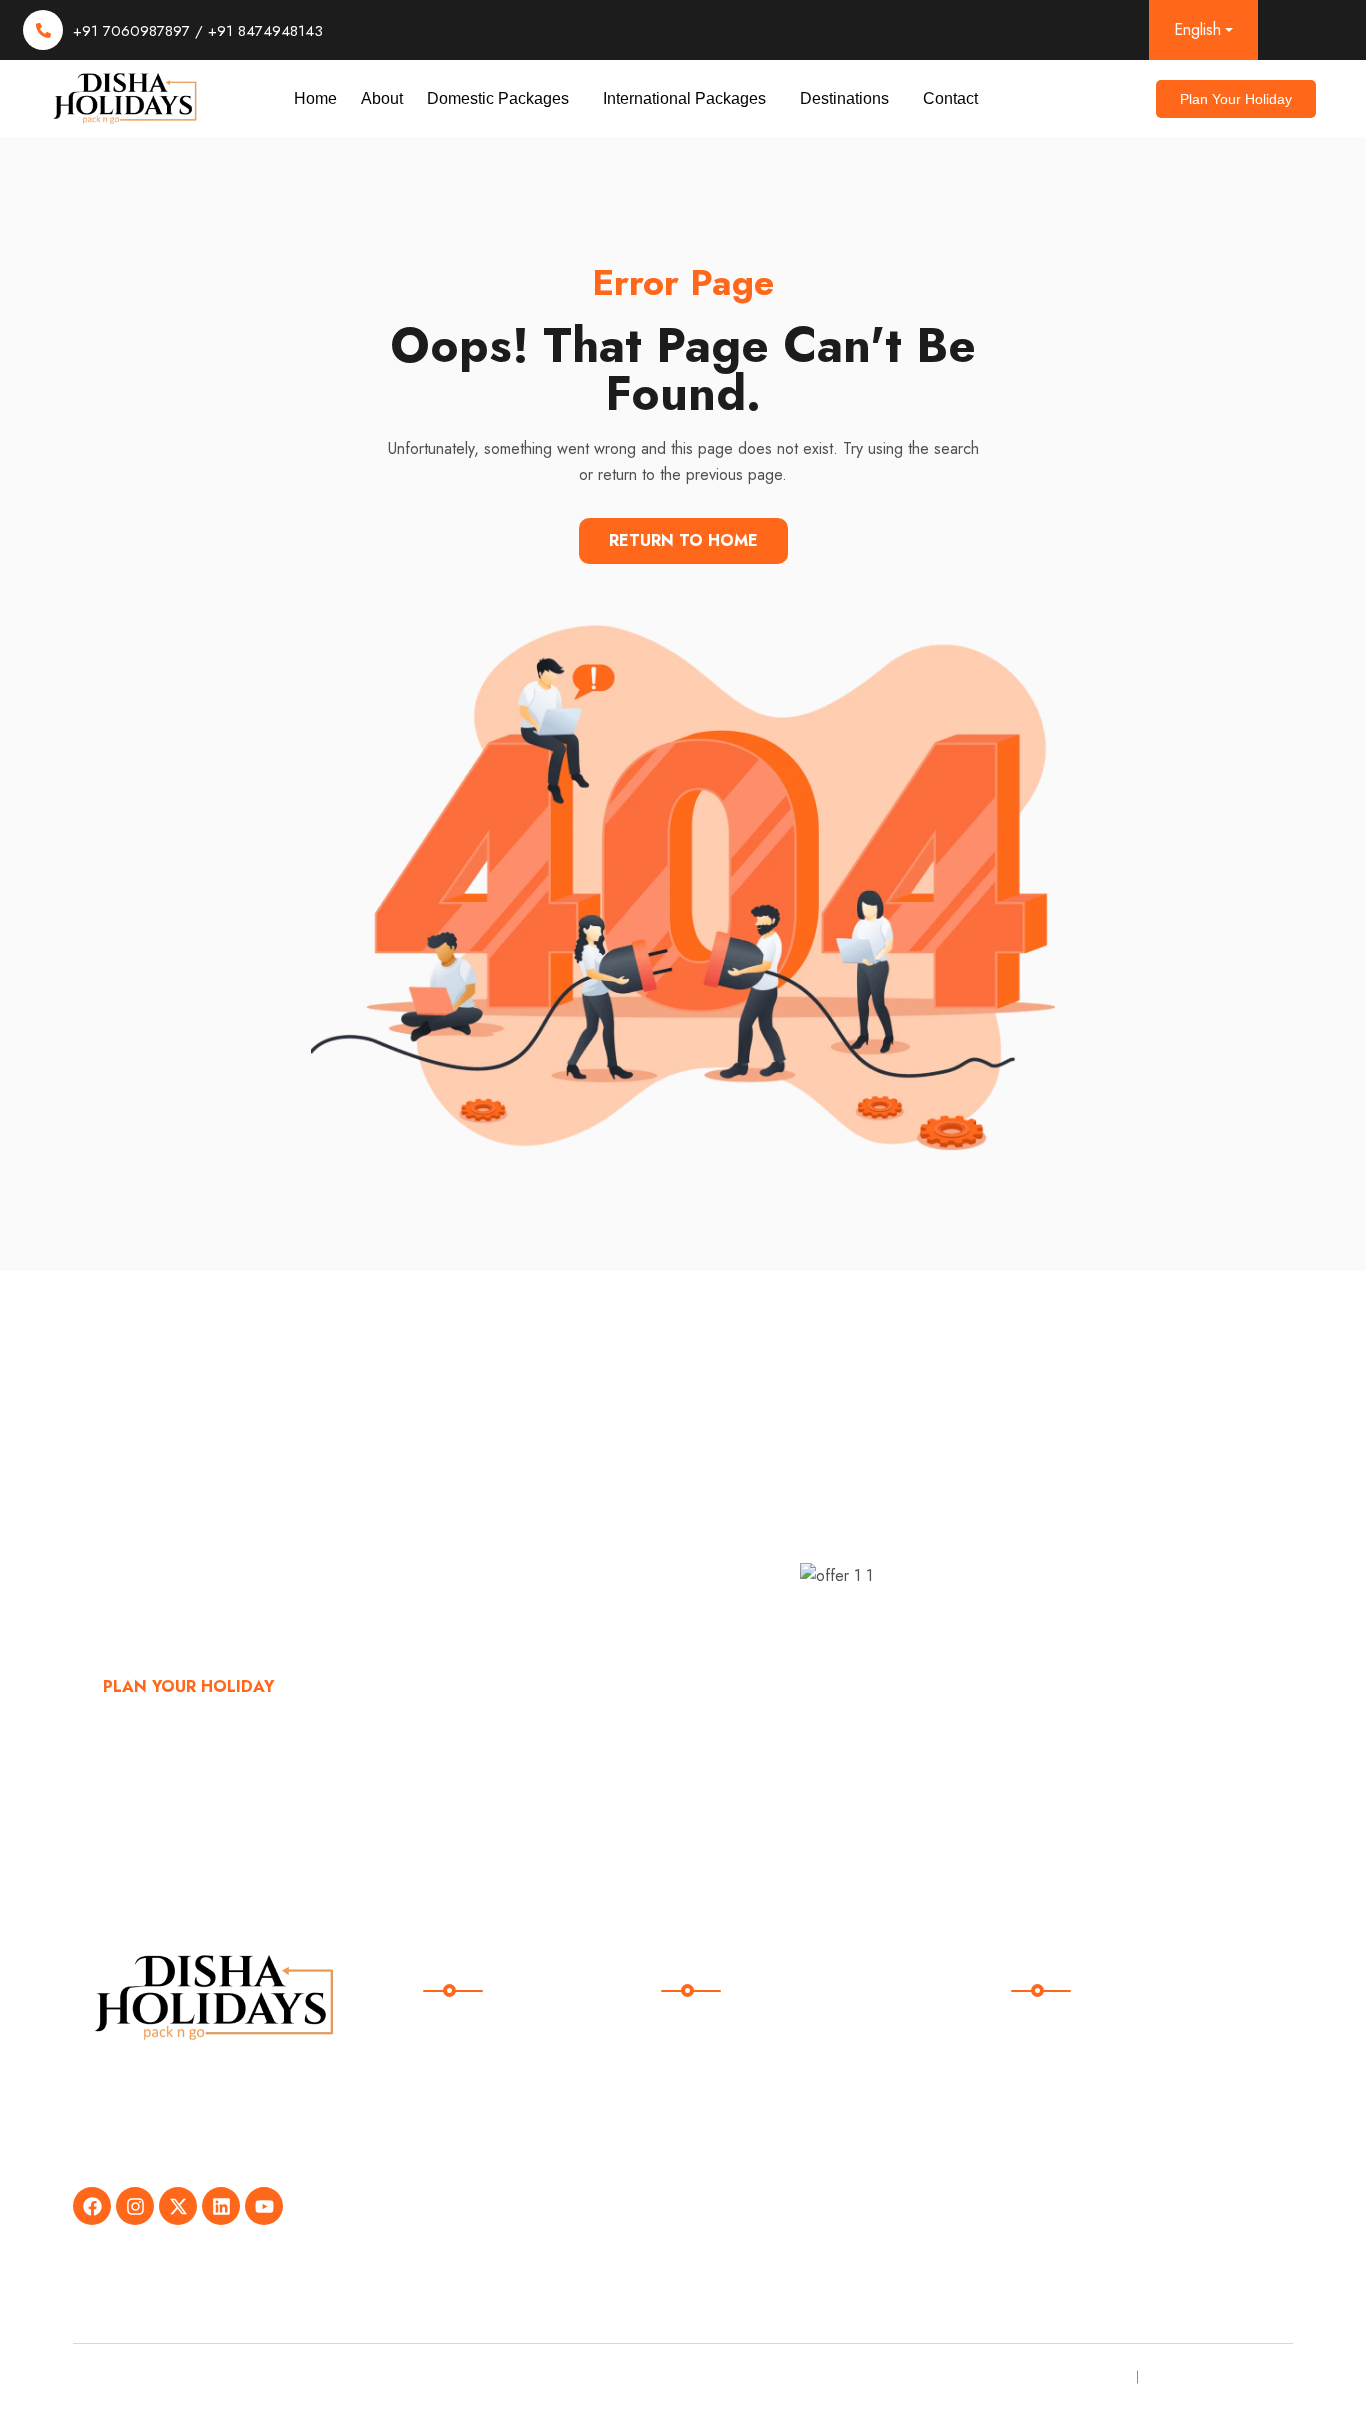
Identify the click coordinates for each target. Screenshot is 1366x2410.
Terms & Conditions (1215, 2376)
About (382, 98)
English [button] (1197, 29)
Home (315, 98)
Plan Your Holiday (188, 1686)
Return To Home (683, 540)
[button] (503, 99)
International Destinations (770, 2157)
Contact (950, 98)
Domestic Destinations (759, 2116)
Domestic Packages (498, 98)
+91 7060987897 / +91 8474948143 (198, 31)
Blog (455, 2157)
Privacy (1096, 2376)
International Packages (684, 98)
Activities (709, 2198)
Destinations (844, 98)
